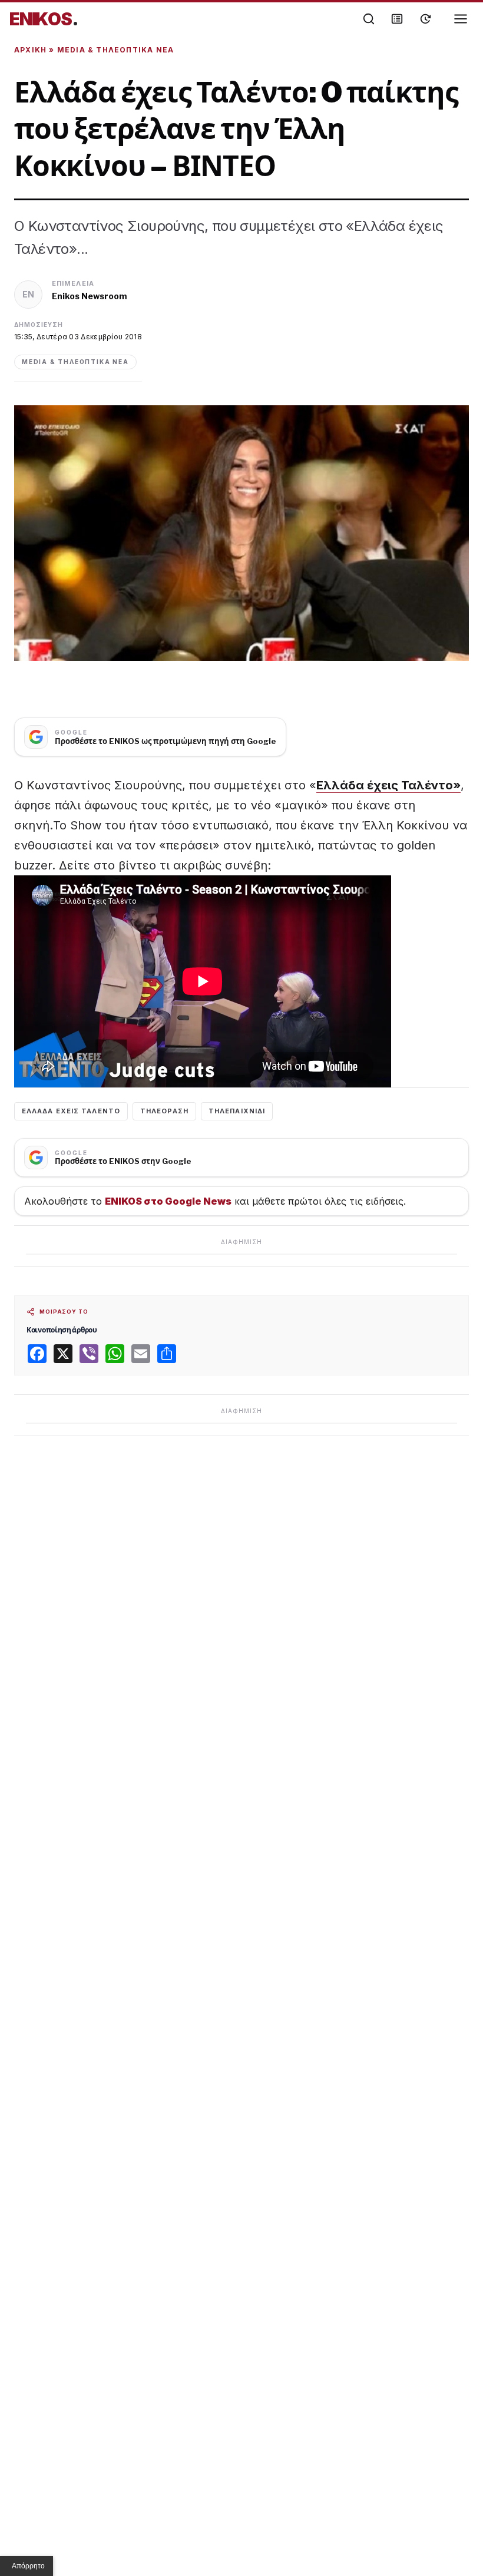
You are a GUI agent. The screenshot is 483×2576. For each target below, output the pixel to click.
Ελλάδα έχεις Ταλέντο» (388, 785)
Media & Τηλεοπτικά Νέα (115, 50)
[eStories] (425, 19)
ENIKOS (44, 19)
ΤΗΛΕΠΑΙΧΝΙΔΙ (237, 1111)
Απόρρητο (28, 2566)
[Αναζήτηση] (369, 19)
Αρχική (30, 50)
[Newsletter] (397, 19)
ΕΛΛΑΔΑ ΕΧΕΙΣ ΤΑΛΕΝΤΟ (71, 1111)
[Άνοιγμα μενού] (461, 19)
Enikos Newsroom (90, 296)
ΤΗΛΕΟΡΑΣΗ (164, 1111)
